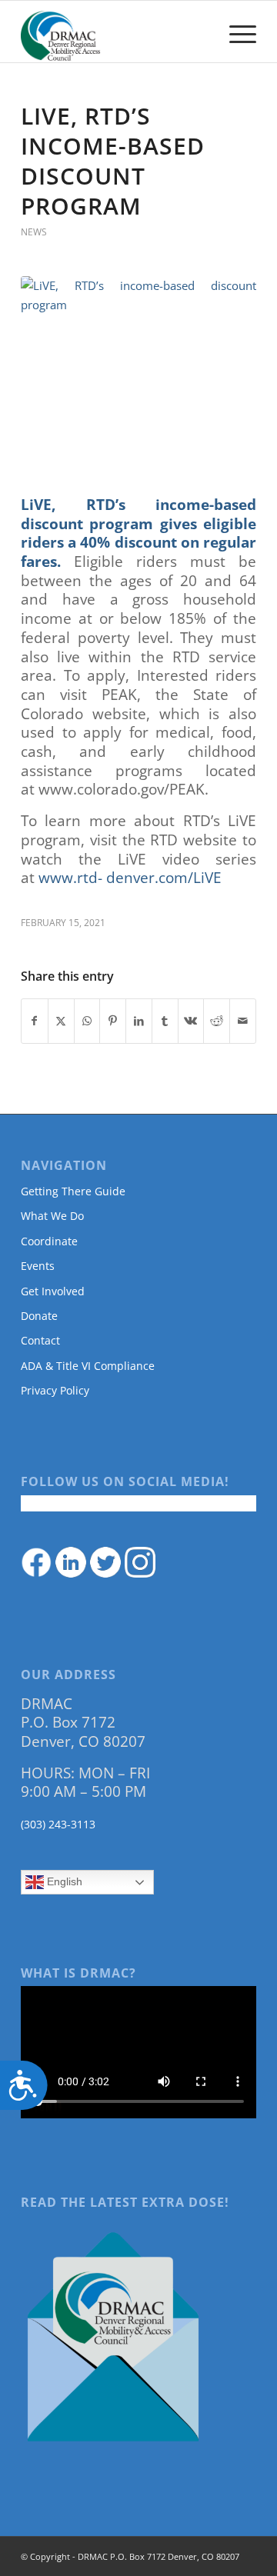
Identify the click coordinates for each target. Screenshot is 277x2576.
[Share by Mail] (243, 1021)
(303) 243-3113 (58, 1824)
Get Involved (53, 1291)
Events (38, 1266)
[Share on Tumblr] (165, 1021)
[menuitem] (235, 32)
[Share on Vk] (191, 1021)
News (34, 232)
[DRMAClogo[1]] (115, 32)
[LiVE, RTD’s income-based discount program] (138, 376)
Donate (39, 1316)
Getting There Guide (73, 1191)
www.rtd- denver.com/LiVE (130, 878)
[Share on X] (61, 1021)
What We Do (52, 1216)
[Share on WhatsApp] (87, 1021)
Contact (40, 1340)
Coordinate (49, 1241)
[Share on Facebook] (35, 1021)
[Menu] (235, 32)
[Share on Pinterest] (113, 1021)
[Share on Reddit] (217, 1021)
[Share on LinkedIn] (139, 1021)
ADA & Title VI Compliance (88, 1366)
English (63, 1881)
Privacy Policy (55, 1390)
